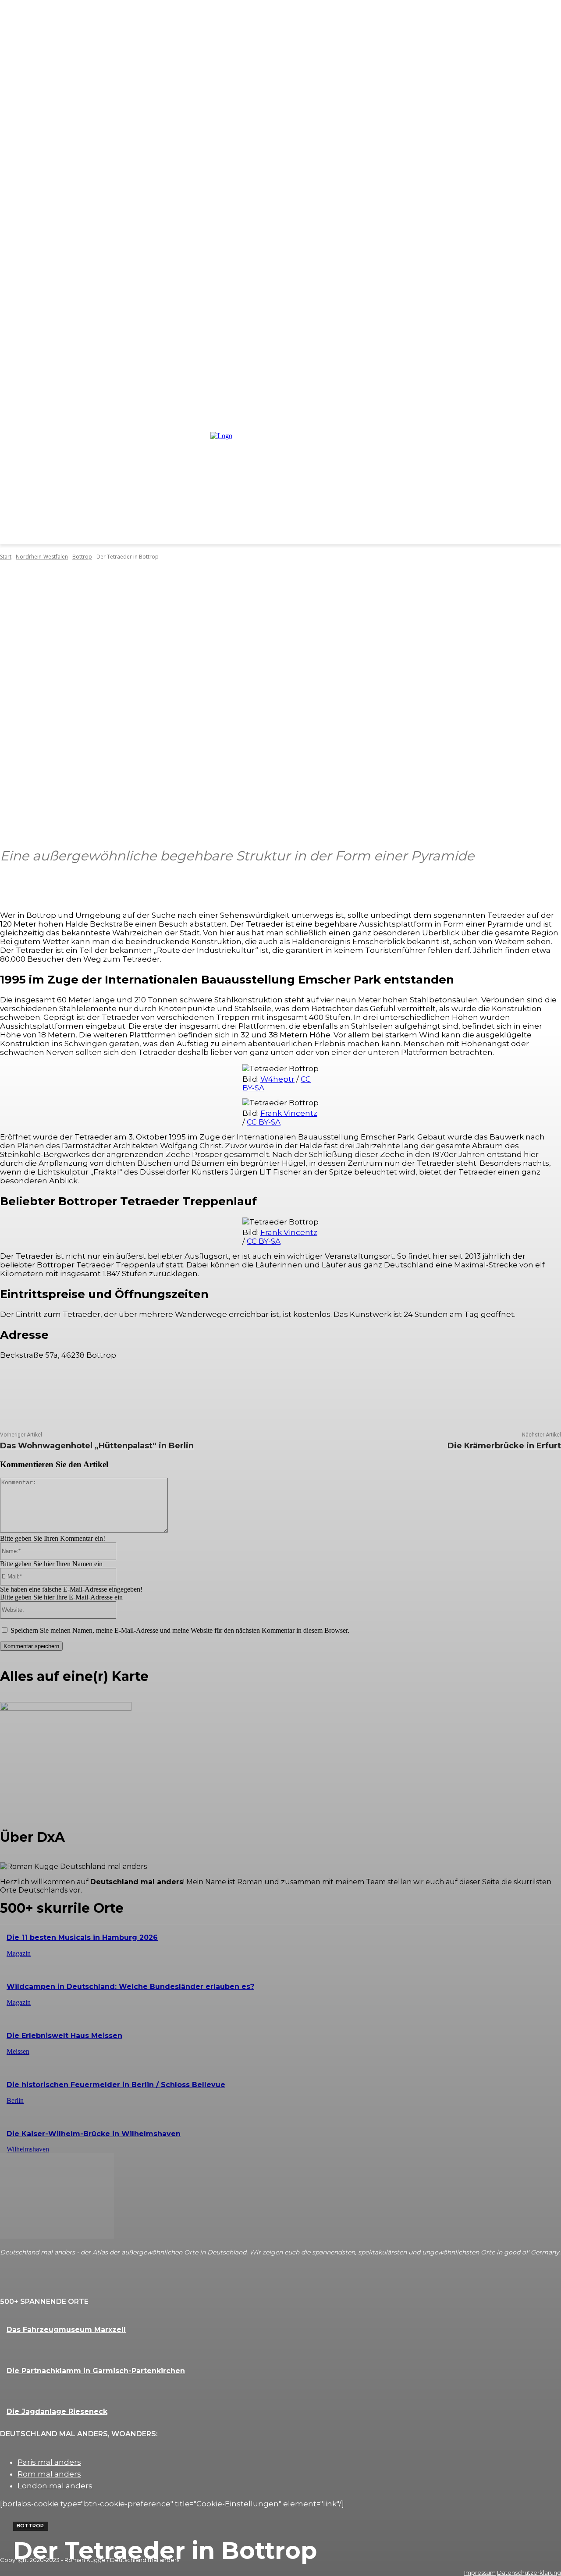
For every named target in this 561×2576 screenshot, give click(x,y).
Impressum (480, 2572)
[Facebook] (13, 1389)
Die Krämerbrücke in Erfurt (504, 1446)
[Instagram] (28, 2282)
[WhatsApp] (92, 1389)
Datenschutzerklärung (529, 2572)
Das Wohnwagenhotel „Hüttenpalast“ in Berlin (97, 1446)
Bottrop (30, 2526)
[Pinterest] (66, 1389)
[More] (371, 882)
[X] (39, 1389)
